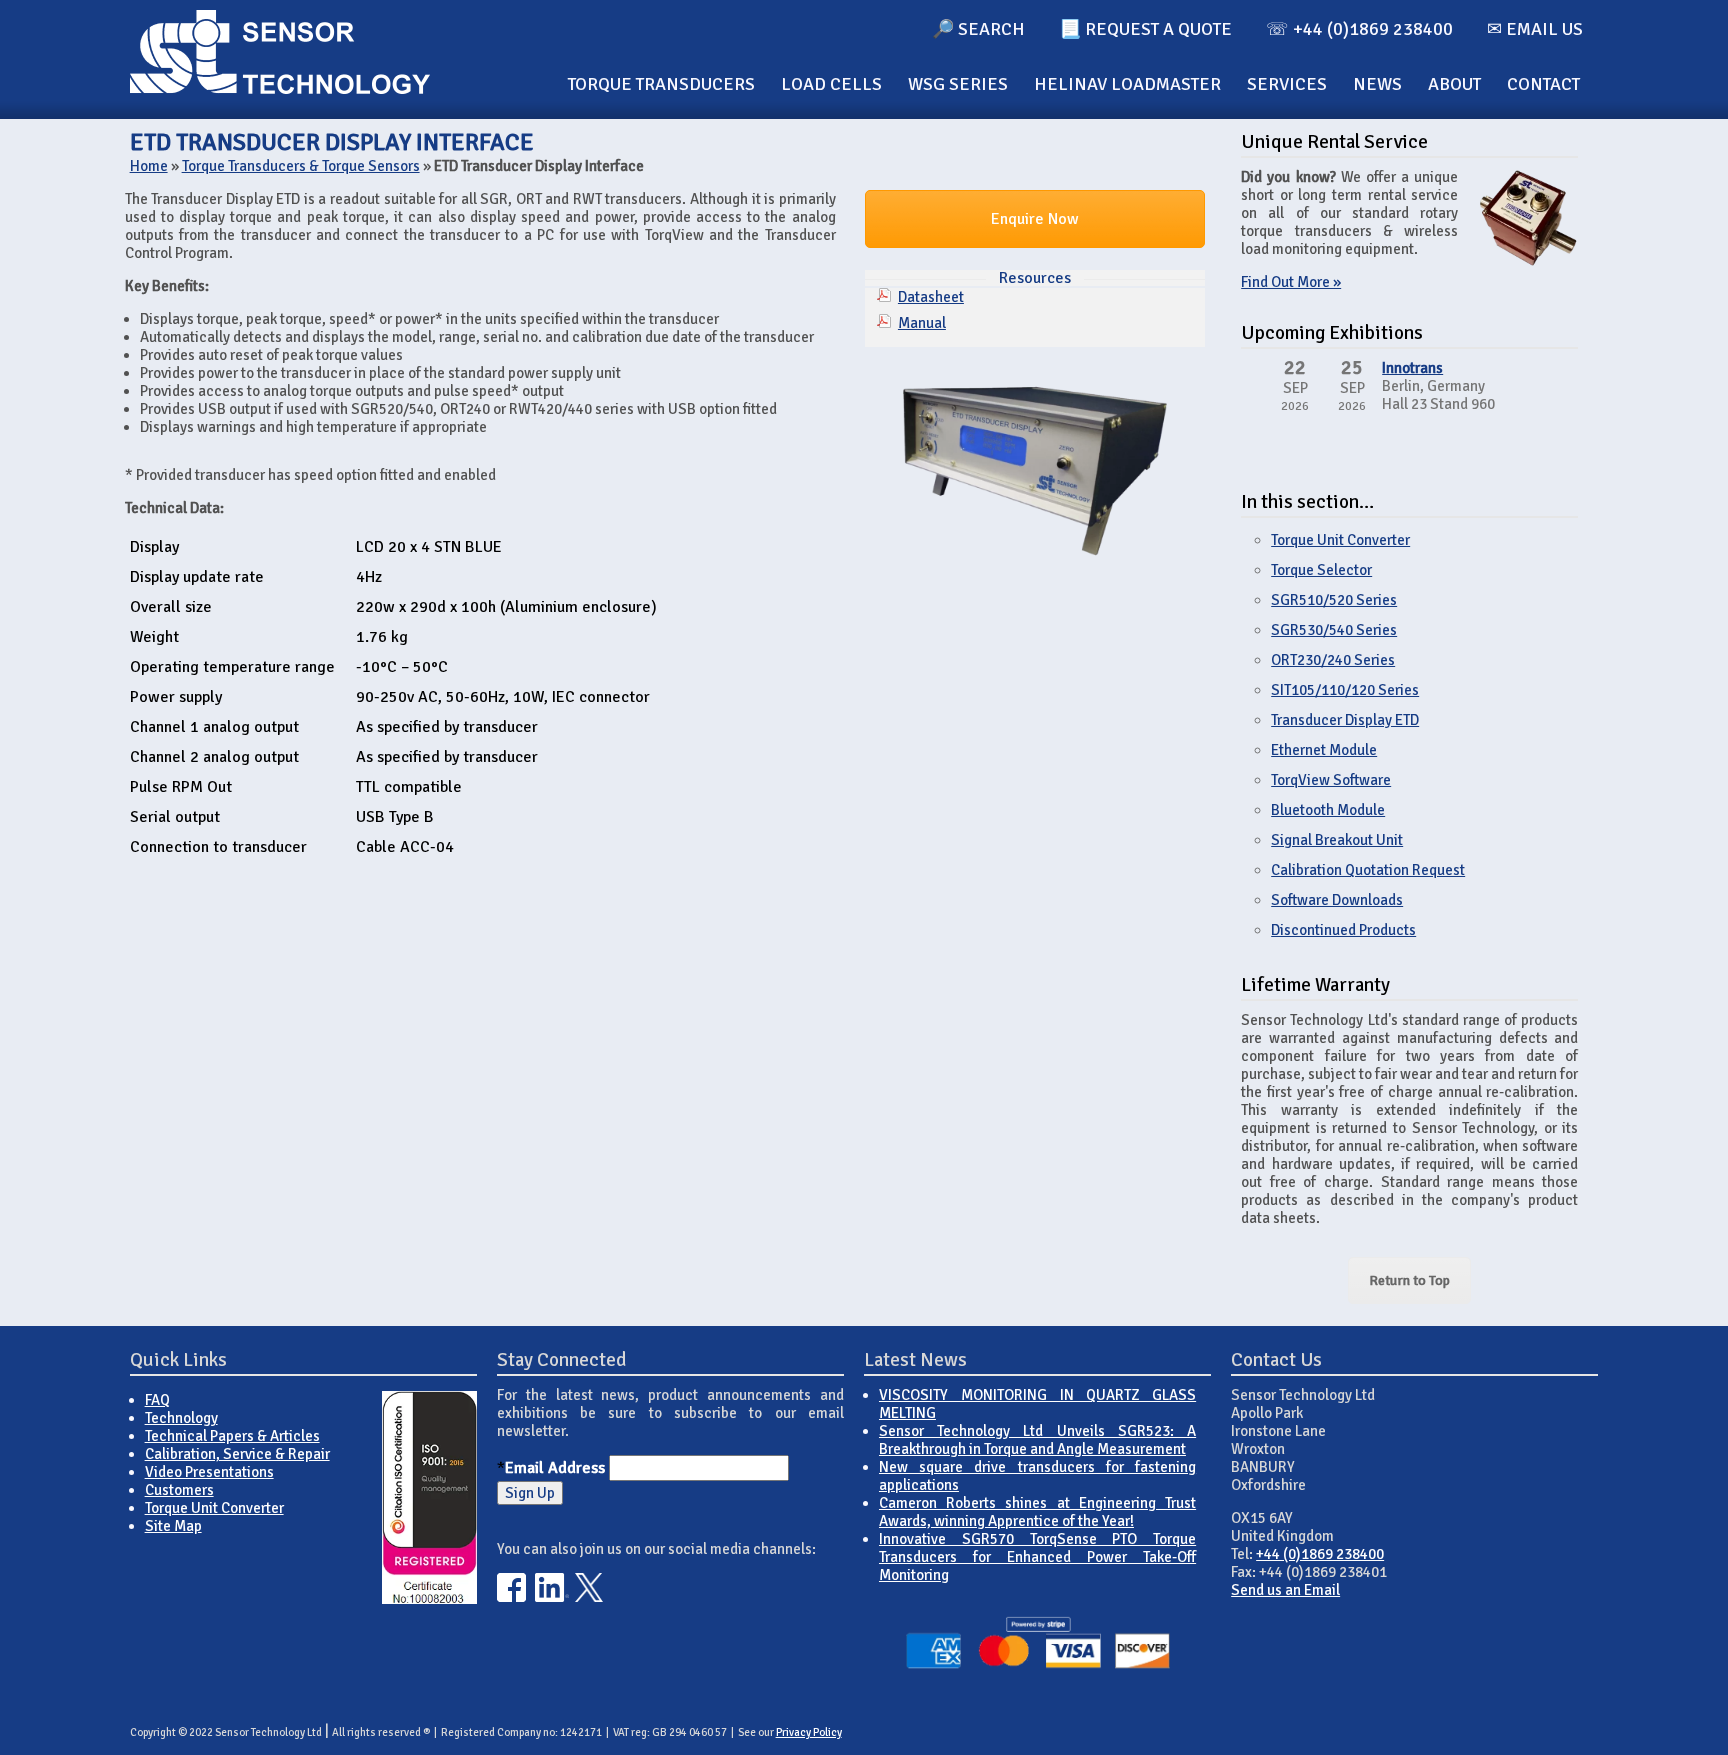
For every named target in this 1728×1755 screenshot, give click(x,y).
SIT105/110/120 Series (1345, 690)
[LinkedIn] (552, 1597)
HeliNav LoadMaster (1127, 84)
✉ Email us (1535, 29)
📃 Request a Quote (1145, 29)
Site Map (173, 1526)
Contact (1543, 84)
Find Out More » (1291, 282)
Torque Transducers (661, 84)
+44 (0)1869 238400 (1320, 1554)
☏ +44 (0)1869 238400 (1359, 29)
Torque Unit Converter (1340, 540)
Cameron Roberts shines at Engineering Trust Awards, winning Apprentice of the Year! (1037, 1512)
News (1377, 84)
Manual (922, 323)
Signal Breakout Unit (1337, 840)
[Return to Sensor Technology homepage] (280, 89)
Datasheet (931, 297)
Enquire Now (1035, 219)
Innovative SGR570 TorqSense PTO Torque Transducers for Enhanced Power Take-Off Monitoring (1037, 1557)
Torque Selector (1321, 570)
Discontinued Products (1343, 930)
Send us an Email (1285, 1590)
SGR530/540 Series (1334, 630)
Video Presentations (209, 1472)
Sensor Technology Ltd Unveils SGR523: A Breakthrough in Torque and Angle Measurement (1037, 1440)
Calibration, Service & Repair (237, 1454)
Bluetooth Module (1328, 810)
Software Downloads (1337, 900)
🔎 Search (978, 29)
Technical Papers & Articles (232, 1436)
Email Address (555, 1468)
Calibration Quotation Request (1368, 870)
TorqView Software (1331, 780)
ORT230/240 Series (1333, 660)
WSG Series (958, 84)
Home (149, 166)
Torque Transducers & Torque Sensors (301, 166)
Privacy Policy (809, 1732)
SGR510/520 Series (1334, 600)
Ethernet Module (1324, 750)
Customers (179, 1490)
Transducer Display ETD (1345, 720)
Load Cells (831, 84)
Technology (181, 1418)
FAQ (157, 1400)
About (1454, 84)
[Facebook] (511, 1597)
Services (1287, 84)
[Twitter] (589, 1597)
